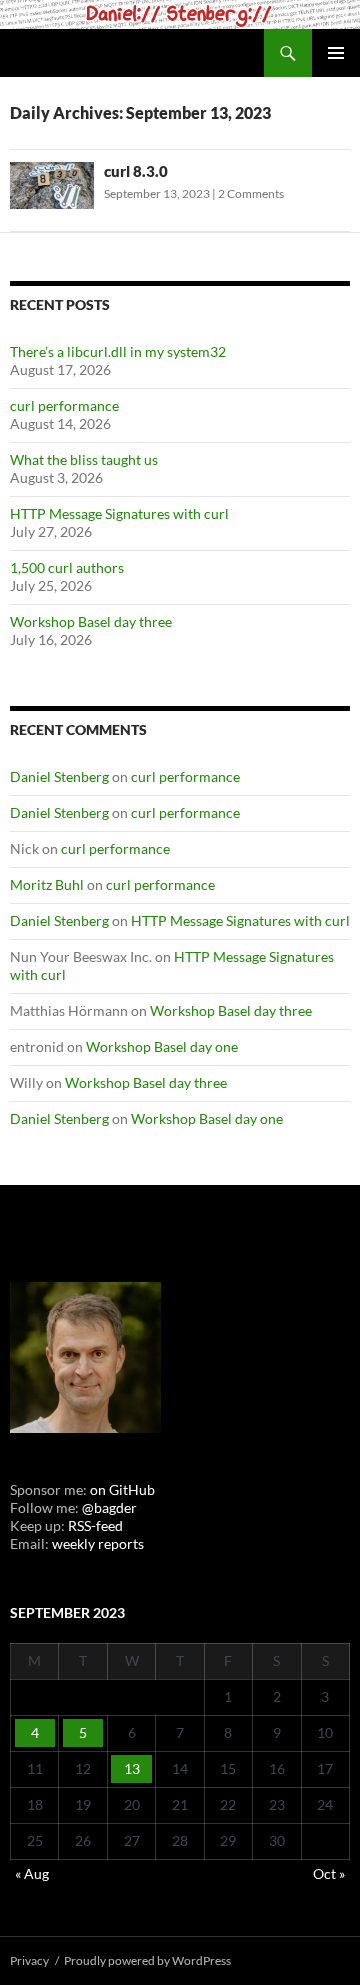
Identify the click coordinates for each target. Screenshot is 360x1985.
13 (132, 1768)
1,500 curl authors (67, 567)
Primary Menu (336, 53)
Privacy (29, 1960)
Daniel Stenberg (59, 776)
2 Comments (251, 193)
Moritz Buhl (47, 884)
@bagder (109, 1507)
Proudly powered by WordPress (147, 1960)
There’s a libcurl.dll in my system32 (118, 351)
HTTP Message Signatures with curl (119, 513)
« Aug (32, 1873)
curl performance (64, 405)
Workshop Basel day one (162, 1046)
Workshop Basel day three (91, 621)
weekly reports (98, 1543)
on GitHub (121, 1489)
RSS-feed (95, 1525)
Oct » (329, 1873)
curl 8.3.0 (136, 171)
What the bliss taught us (84, 459)
